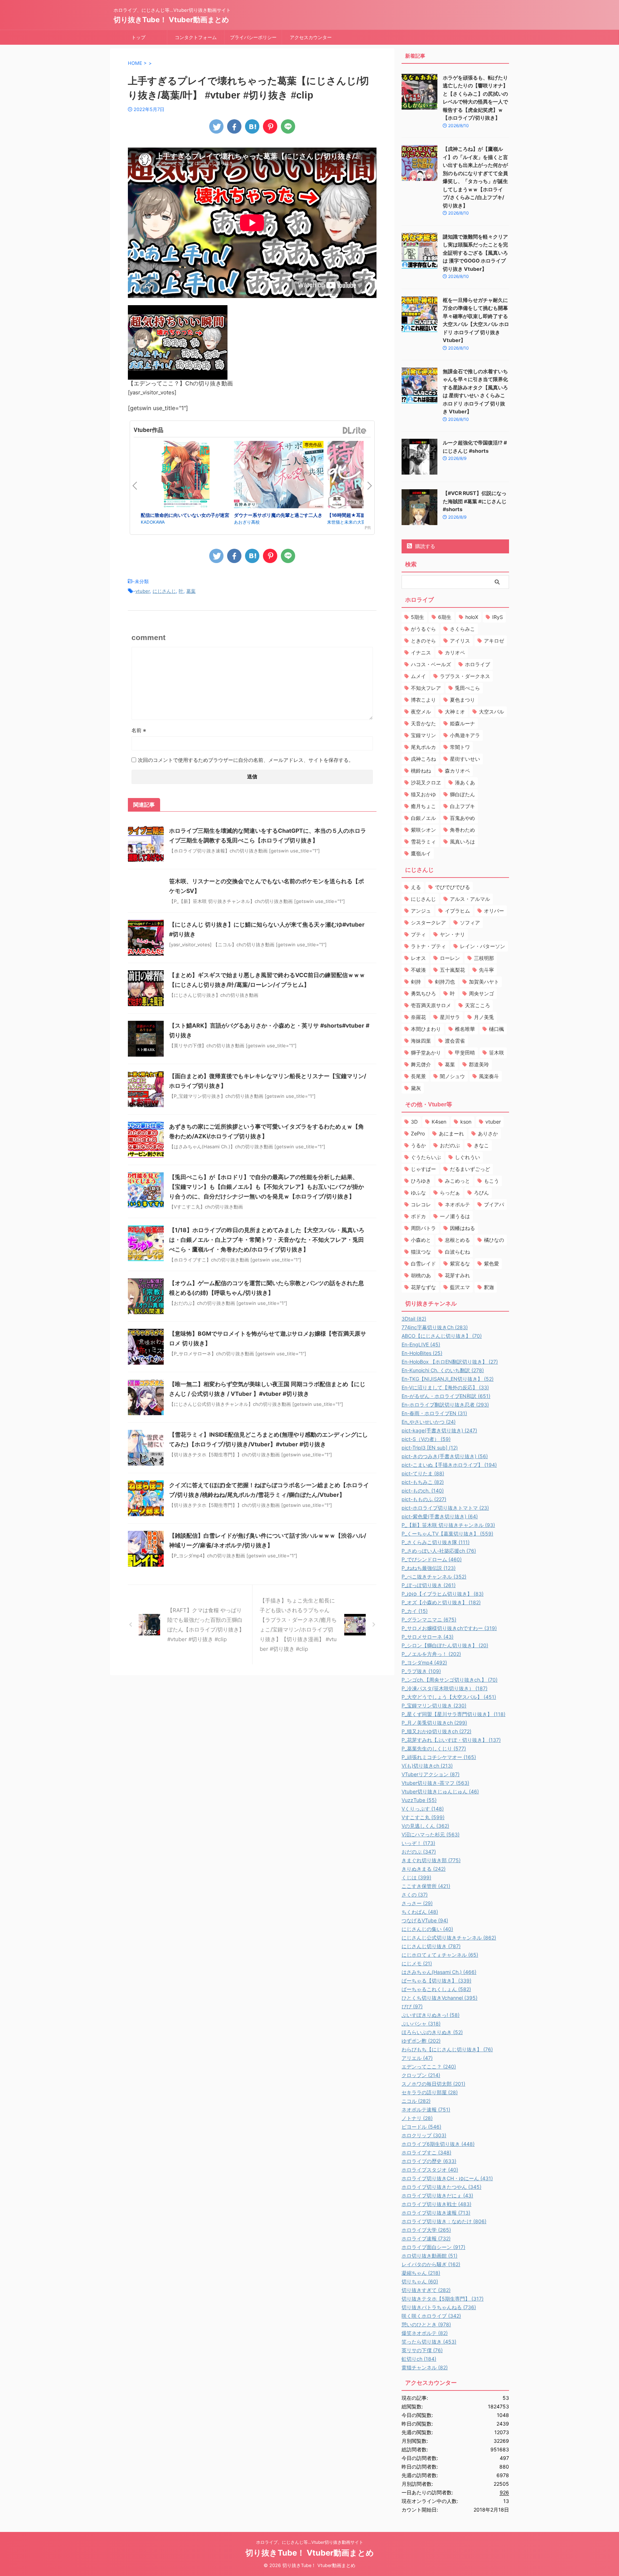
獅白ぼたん (462, 794)
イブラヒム (457, 911)
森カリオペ (457, 771)
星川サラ (450, 1017)
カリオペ (455, 652)
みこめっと (457, 1181)
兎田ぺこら (467, 688)
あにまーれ (451, 1133)
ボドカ (418, 1216)
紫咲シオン (423, 830)
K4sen (439, 1122)
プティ (418, 934)
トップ (138, 37)
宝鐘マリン (423, 735)
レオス (418, 958)
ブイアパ (494, 1204)
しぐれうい (467, 1157)
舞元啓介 (421, 1064)
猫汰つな (421, 1252)
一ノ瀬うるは (455, 1216)
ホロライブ (478, 664)
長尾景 (418, 1076)
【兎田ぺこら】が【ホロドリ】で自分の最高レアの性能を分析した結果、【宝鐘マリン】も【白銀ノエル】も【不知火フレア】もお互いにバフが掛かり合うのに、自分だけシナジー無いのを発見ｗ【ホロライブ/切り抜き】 (267, 1187)
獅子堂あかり (426, 1052)
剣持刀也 (445, 982)
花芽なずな (423, 1287)
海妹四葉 (421, 1041)
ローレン (450, 958)
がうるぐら (423, 629)
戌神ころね (423, 759)
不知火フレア (426, 688)
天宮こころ (478, 1005)
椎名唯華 (465, 1029)
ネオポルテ (457, 1204)
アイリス (460, 641)
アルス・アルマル (470, 899)
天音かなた (423, 723)
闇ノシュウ (452, 1076)
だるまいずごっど (470, 1169)
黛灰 (416, 1088)
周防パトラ (423, 1228)
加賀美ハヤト (484, 982)
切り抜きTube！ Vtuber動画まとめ (171, 20)
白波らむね (457, 1252)
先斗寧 (486, 970)
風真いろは (462, 842)
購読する (424, 546)
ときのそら (423, 641)
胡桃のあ (421, 1275)
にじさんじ (164, 591)
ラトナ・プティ (428, 946)
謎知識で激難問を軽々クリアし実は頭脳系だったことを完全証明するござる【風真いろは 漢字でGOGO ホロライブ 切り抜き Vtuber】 (475, 253)
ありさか (488, 1133)
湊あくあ (465, 782)
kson (466, 1122)
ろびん (481, 1193)
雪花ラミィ (423, 842)
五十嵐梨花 (452, 970)
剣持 (416, 982)
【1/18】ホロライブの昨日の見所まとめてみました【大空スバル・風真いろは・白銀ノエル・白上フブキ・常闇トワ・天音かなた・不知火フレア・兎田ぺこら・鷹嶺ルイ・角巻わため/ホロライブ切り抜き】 (267, 1240)
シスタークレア (428, 922)
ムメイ (418, 676)
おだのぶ (450, 1145)
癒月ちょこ (423, 806)
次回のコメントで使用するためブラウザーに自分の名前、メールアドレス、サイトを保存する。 (246, 760)
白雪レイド (423, 1263)
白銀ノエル (423, 818)
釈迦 (489, 1287)
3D (414, 1122)
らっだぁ (450, 1193)
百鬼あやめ (462, 818)
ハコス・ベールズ (431, 664)
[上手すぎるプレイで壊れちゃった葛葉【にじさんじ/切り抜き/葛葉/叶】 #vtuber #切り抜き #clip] (252, 126)
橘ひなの (494, 1240)
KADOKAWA (153, 522)
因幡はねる (462, 1228)
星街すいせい (465, 759)
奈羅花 (418, 1017)
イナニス (421, 652)
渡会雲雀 (455, 1041)
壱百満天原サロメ (431, 1005)
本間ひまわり (426, 1029)
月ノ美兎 (484, 1017)
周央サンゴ (481, 993)
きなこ (481, 1145)
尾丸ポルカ (423, 747)
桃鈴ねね (421, 771)
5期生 (418, 617)
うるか (418, 1145)
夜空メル (421, 712)
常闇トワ (460, 747)
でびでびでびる (452, 887)
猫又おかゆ (423, 794)
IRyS (498, 617)
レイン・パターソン (483, 946)
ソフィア (470, 922)
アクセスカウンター (311, 37)
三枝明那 (484, 958)
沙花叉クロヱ (426, 782)
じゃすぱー (423, 1169)
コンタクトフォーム (196, 37)
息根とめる (457, 1240)
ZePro (418, 1133)
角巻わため (462, 830)
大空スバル (491, 712)
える (416, 887)
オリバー (494, 911)
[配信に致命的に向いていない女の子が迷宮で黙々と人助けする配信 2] (186, 476)
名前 (139, 730)
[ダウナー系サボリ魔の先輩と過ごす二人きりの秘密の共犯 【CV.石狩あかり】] (279, 476)
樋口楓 (496, 1029)
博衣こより (423, 700)
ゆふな (418, 1193)
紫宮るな (460, 1263)
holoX (472, 617)
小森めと (421, 1240)
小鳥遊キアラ (465, 735)
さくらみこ (462, 629)
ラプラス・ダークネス (465, 676)
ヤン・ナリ (452, 934)
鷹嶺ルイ (421, 853)
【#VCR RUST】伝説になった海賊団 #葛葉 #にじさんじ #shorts (475, 501)
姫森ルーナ (462, 723)
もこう (491, 1181)
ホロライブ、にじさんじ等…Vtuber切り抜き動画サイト (310, 2542)
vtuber (143, 591)
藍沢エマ (460, 1287)
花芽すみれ (457, 1275)
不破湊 (418, 970)
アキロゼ (494, 641)
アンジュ (421, 911)
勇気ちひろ (423, 993)
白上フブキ (462, 806)
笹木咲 (496, 1052)
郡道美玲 (479, 1064)
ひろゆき (421, 1181)
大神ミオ (455, 712)
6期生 (445, 617)
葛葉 (191, 591)
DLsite (355, 431)
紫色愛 (491, 1263)
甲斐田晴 (465, 1052)
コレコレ (421, 1204)
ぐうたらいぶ (426, 1157)
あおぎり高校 (247, 522)
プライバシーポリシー (253, 37)
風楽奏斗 (489, 1076)
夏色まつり (462, 700)
